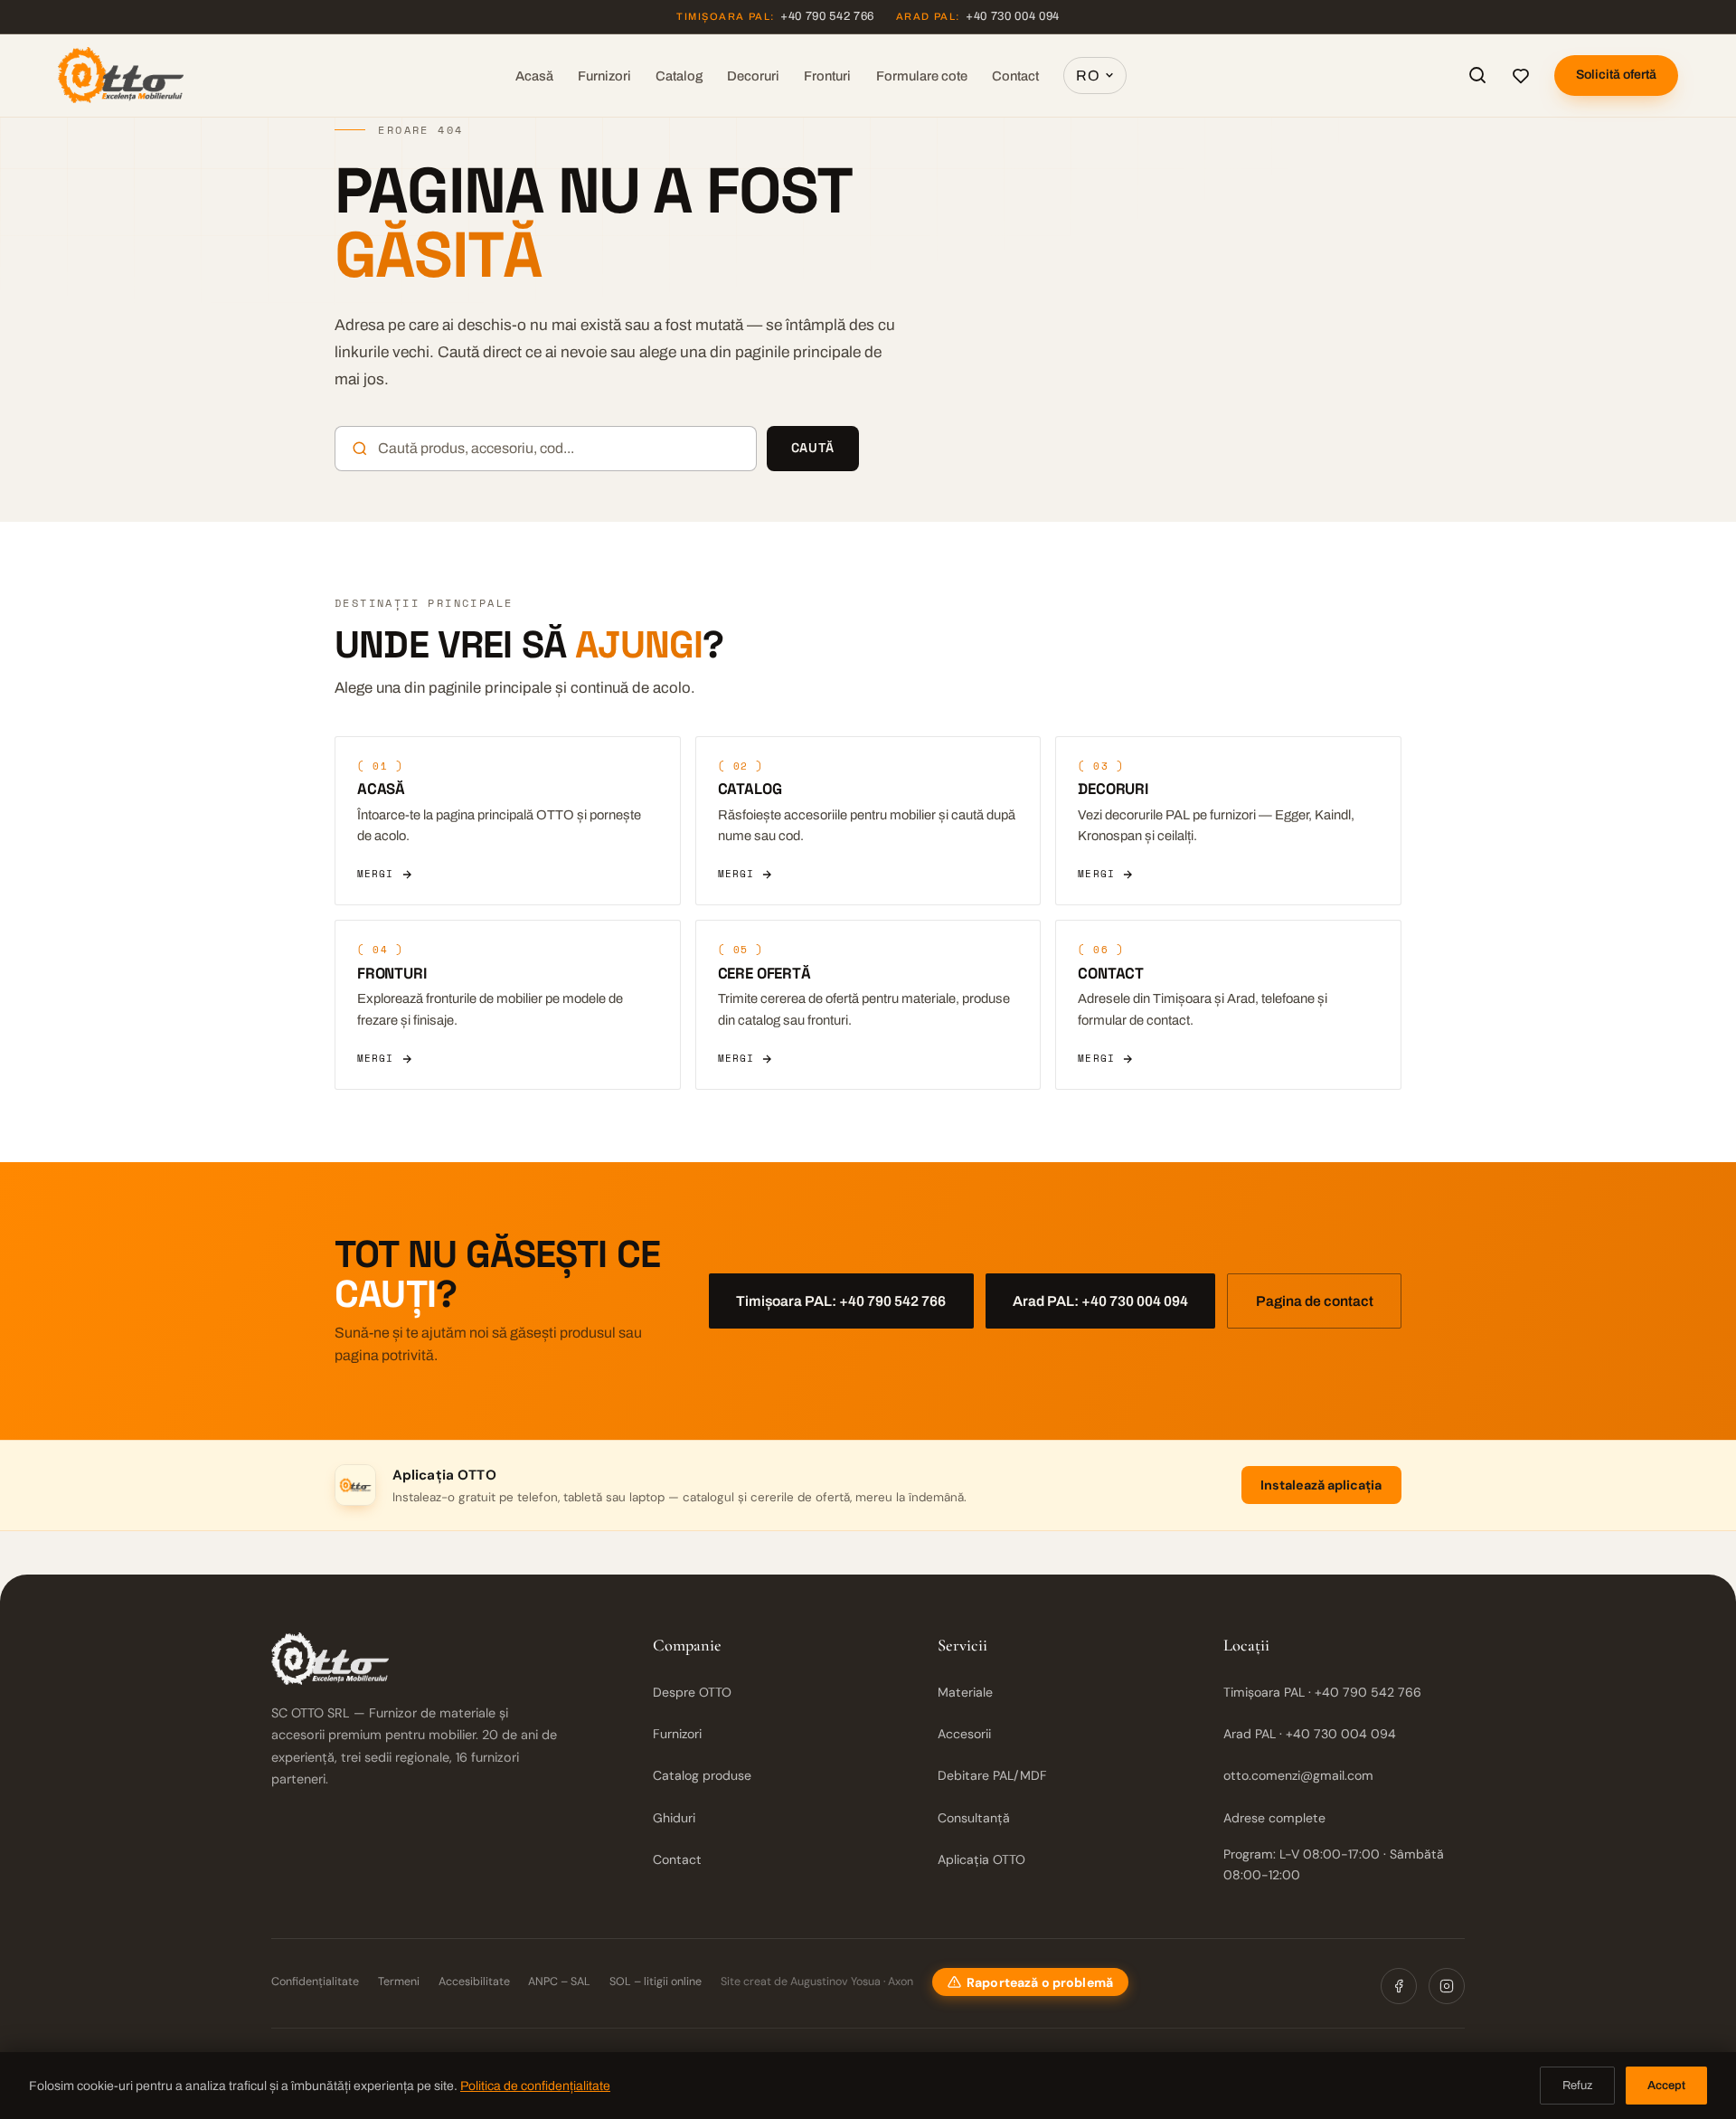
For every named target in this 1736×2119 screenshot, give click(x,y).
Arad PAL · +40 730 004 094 (1310, 1734)
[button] (1030, 1982)
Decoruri (753, 76)
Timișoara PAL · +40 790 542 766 (1322, 1692)
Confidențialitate (315, 1982)
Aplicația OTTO (981, 1859)
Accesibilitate (474, 1982)
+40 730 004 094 (978, 16)
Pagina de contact (1315, 1301)
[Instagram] (1447, 1986)
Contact (1015, 76)
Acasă (534, 76)
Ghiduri (674, 1818)
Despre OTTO (692, 1692)
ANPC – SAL (559, 1982)
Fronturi (827, 76)
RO (1088, 76)
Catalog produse (702, 1775)
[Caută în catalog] (1477, 75)
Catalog (679, 76)
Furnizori (604, 76)
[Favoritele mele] (1521, 75)
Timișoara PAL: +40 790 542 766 (841, 1301)
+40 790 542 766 (775, 16)
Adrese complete (1274, 1818)
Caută (813, 448)
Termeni (399, 1982)
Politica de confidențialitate (535, 2086)
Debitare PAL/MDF (992, 1775)
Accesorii (964, 1734)
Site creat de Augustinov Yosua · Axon (817, 1982)
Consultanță (974, 1818)
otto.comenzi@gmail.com (1298, 1775)
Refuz (1577, 2086)
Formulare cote (922, 76)
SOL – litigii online (656, 1982)
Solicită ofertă (1616, 75)
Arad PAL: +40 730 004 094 (1100, 1301)
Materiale (965, 1692)
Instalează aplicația (1321, 1485)
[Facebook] (1399, 1986)
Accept (1666, 2086)
